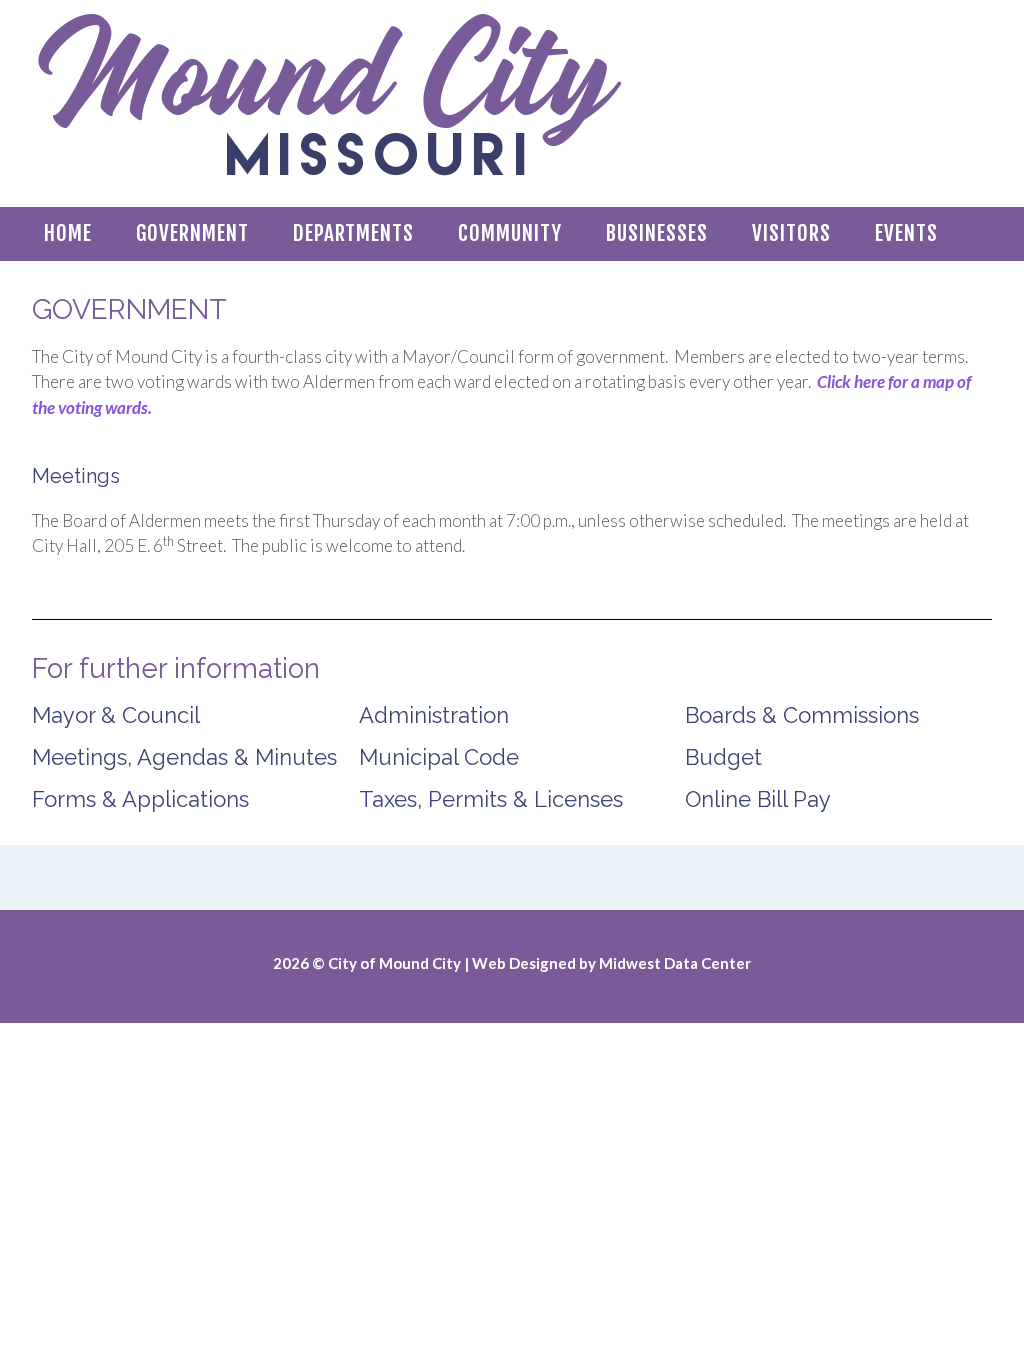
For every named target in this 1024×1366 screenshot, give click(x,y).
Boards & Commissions (802, 715)
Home (68, 233)
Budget (723, 757)
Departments (353, 233)
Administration (434, 715)
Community (510, 233)
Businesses (657, 233)
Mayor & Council (116, 715)
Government (192, 233)
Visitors (791, 233)
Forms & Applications (140, 799)
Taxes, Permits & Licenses (491, 799)
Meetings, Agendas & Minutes (184, 757)
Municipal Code (439, 757)
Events (906, 233)
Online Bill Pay (758, 799)
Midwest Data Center (675, 963)
